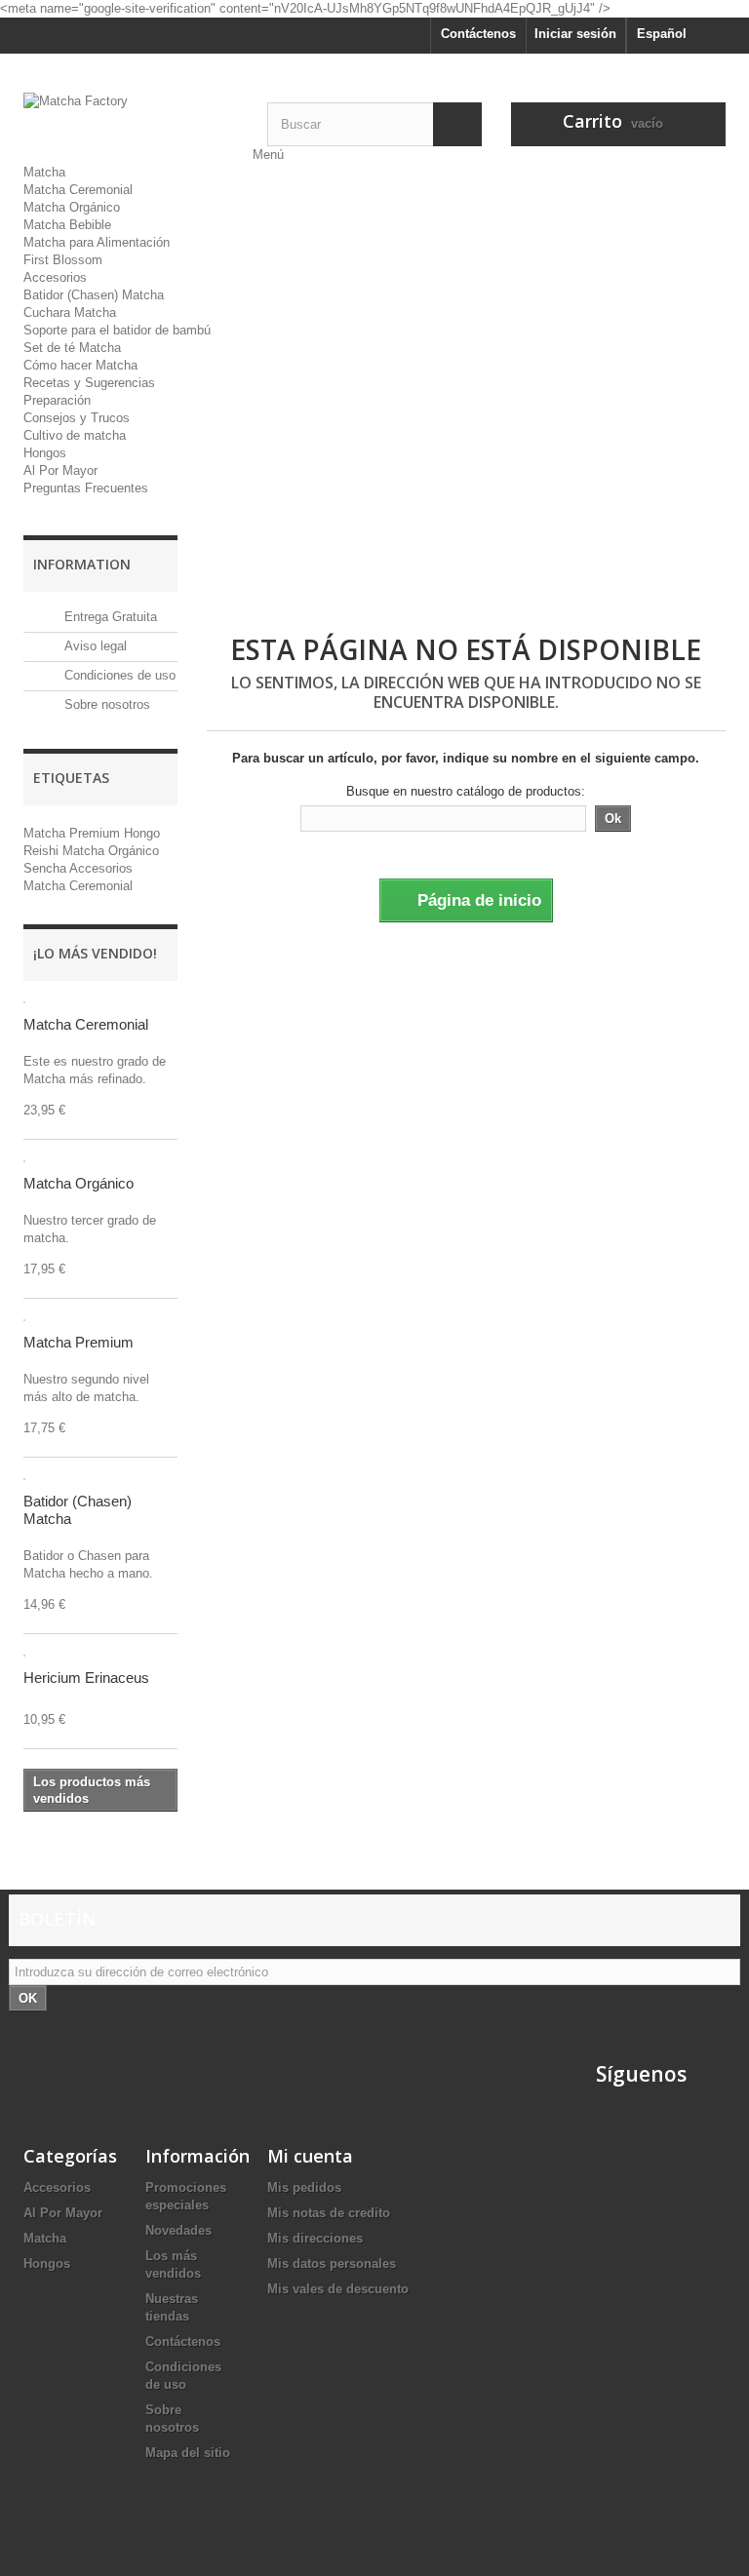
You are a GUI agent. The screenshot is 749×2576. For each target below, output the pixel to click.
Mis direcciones (315, 2238)
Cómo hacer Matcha (80, 365)
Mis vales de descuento (338, 2289)
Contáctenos (478, 34)
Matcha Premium (74, 833)
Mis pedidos (304, 2187)
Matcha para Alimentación (97, 242)
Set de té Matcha (72, 348)
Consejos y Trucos (77, 418)
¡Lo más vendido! (95, 953)
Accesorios (55, 277)
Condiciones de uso (118, 675)
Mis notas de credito (329, 2213)
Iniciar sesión (575, 34)
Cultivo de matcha (75, 435)
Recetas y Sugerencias (89, 383)
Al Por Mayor (60, 470)
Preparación (57, 400)
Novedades (178, 2230)
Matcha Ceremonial (78, 190)
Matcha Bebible (67, 225)
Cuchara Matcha (70, 312)
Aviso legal (94, 646)
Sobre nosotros (105, 704)
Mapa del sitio (188, 2453)
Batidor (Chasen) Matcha (94, 295)
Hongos (45, 453)
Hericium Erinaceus (86, 1678)
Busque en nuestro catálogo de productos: (466, 791)
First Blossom (63, 260)
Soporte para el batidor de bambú (117, 330)
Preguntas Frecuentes (86, 488)
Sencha (46, 868)
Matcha (44, 172)
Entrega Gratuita (109, 617)
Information (82, 564)
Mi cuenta (310, 2156)
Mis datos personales (332, 2264)
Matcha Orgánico (72, 207)
